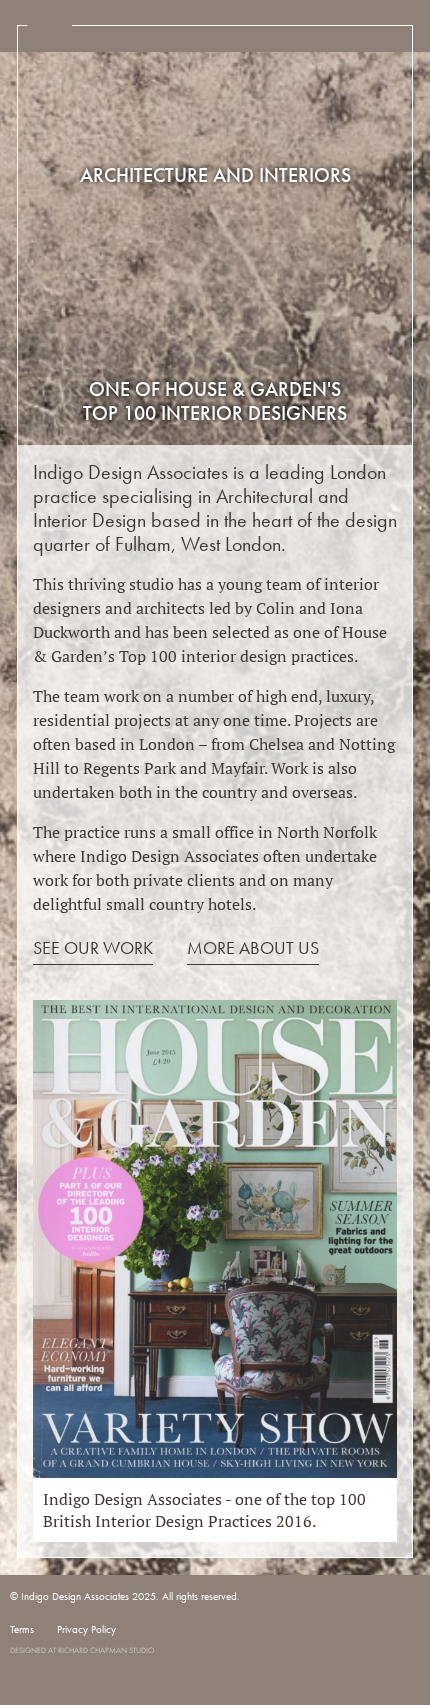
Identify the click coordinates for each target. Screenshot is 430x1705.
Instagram (20, 1633)
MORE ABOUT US (253, 947)
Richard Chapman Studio (106, 1650)
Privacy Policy (86, 1629)
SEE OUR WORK (93, 947)
